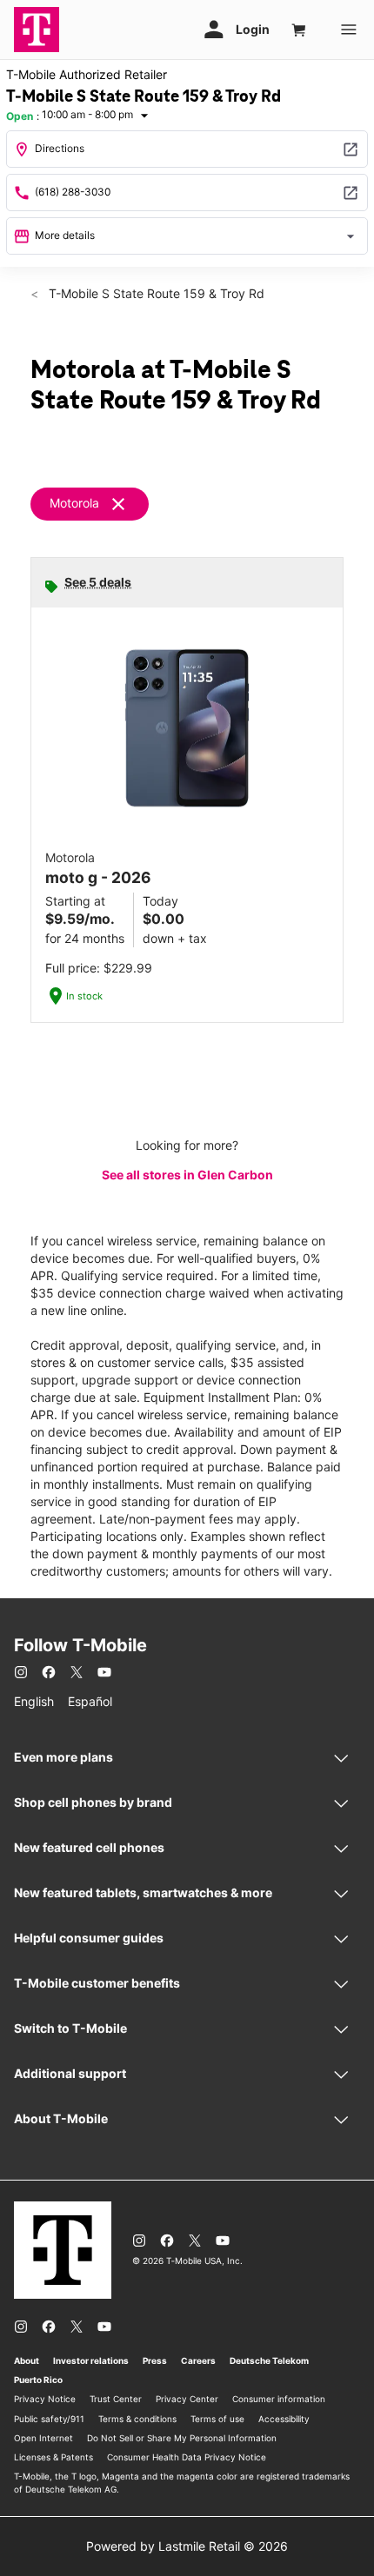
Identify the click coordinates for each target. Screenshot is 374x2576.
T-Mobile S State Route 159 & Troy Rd (155, 293)
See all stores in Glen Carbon (187, 1175)
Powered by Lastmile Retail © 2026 (187, 2546)
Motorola (74, 503)
